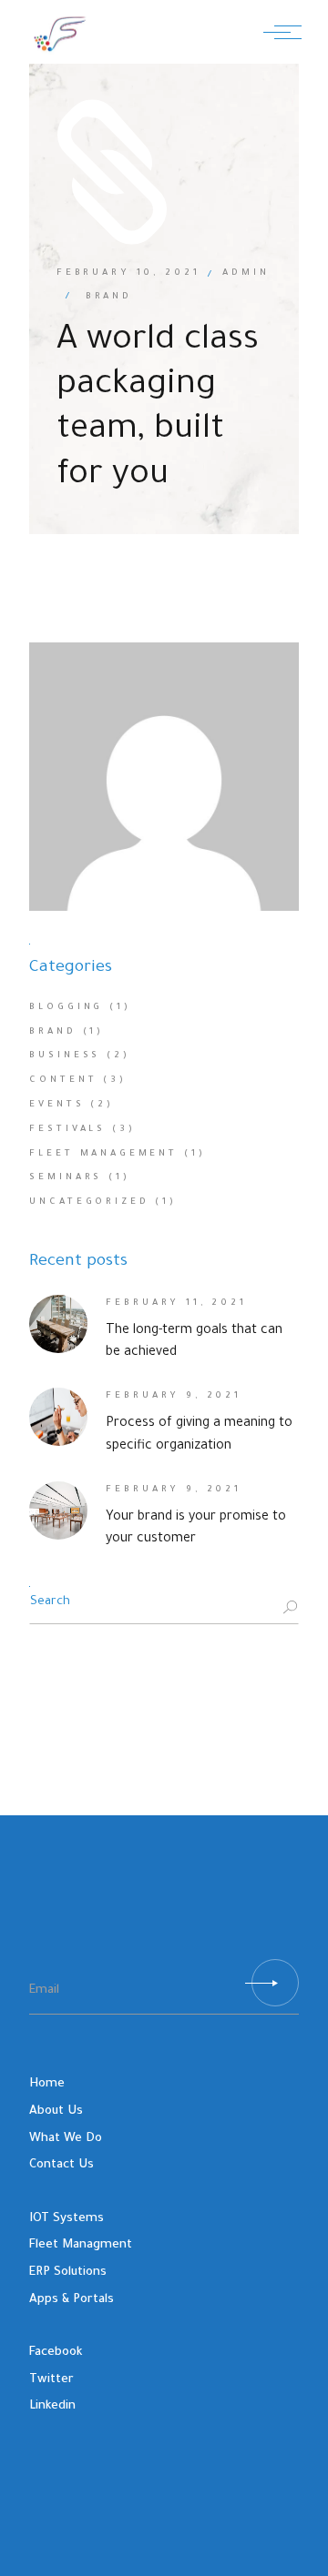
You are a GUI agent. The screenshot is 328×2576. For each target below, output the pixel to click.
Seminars (66, 1178)
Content (63, 1081)
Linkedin (52, 2406)
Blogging (66, 1008)
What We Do (66, 2139)
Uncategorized (89, 1202)
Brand (52, 1032)
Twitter (51, 2380)
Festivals (67, 1130)
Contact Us (61, 2165)
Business (65, 1056)
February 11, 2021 (176, 1303)
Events (56, 1105)
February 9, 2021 (174, 1396)
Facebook (56, 2353)
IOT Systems (67, 2219)
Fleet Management (103, 1154)
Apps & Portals (72, 2300)
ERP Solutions (68, 2273)
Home (47, 2084)
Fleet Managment (81, 2245)
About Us (56, 2111)
